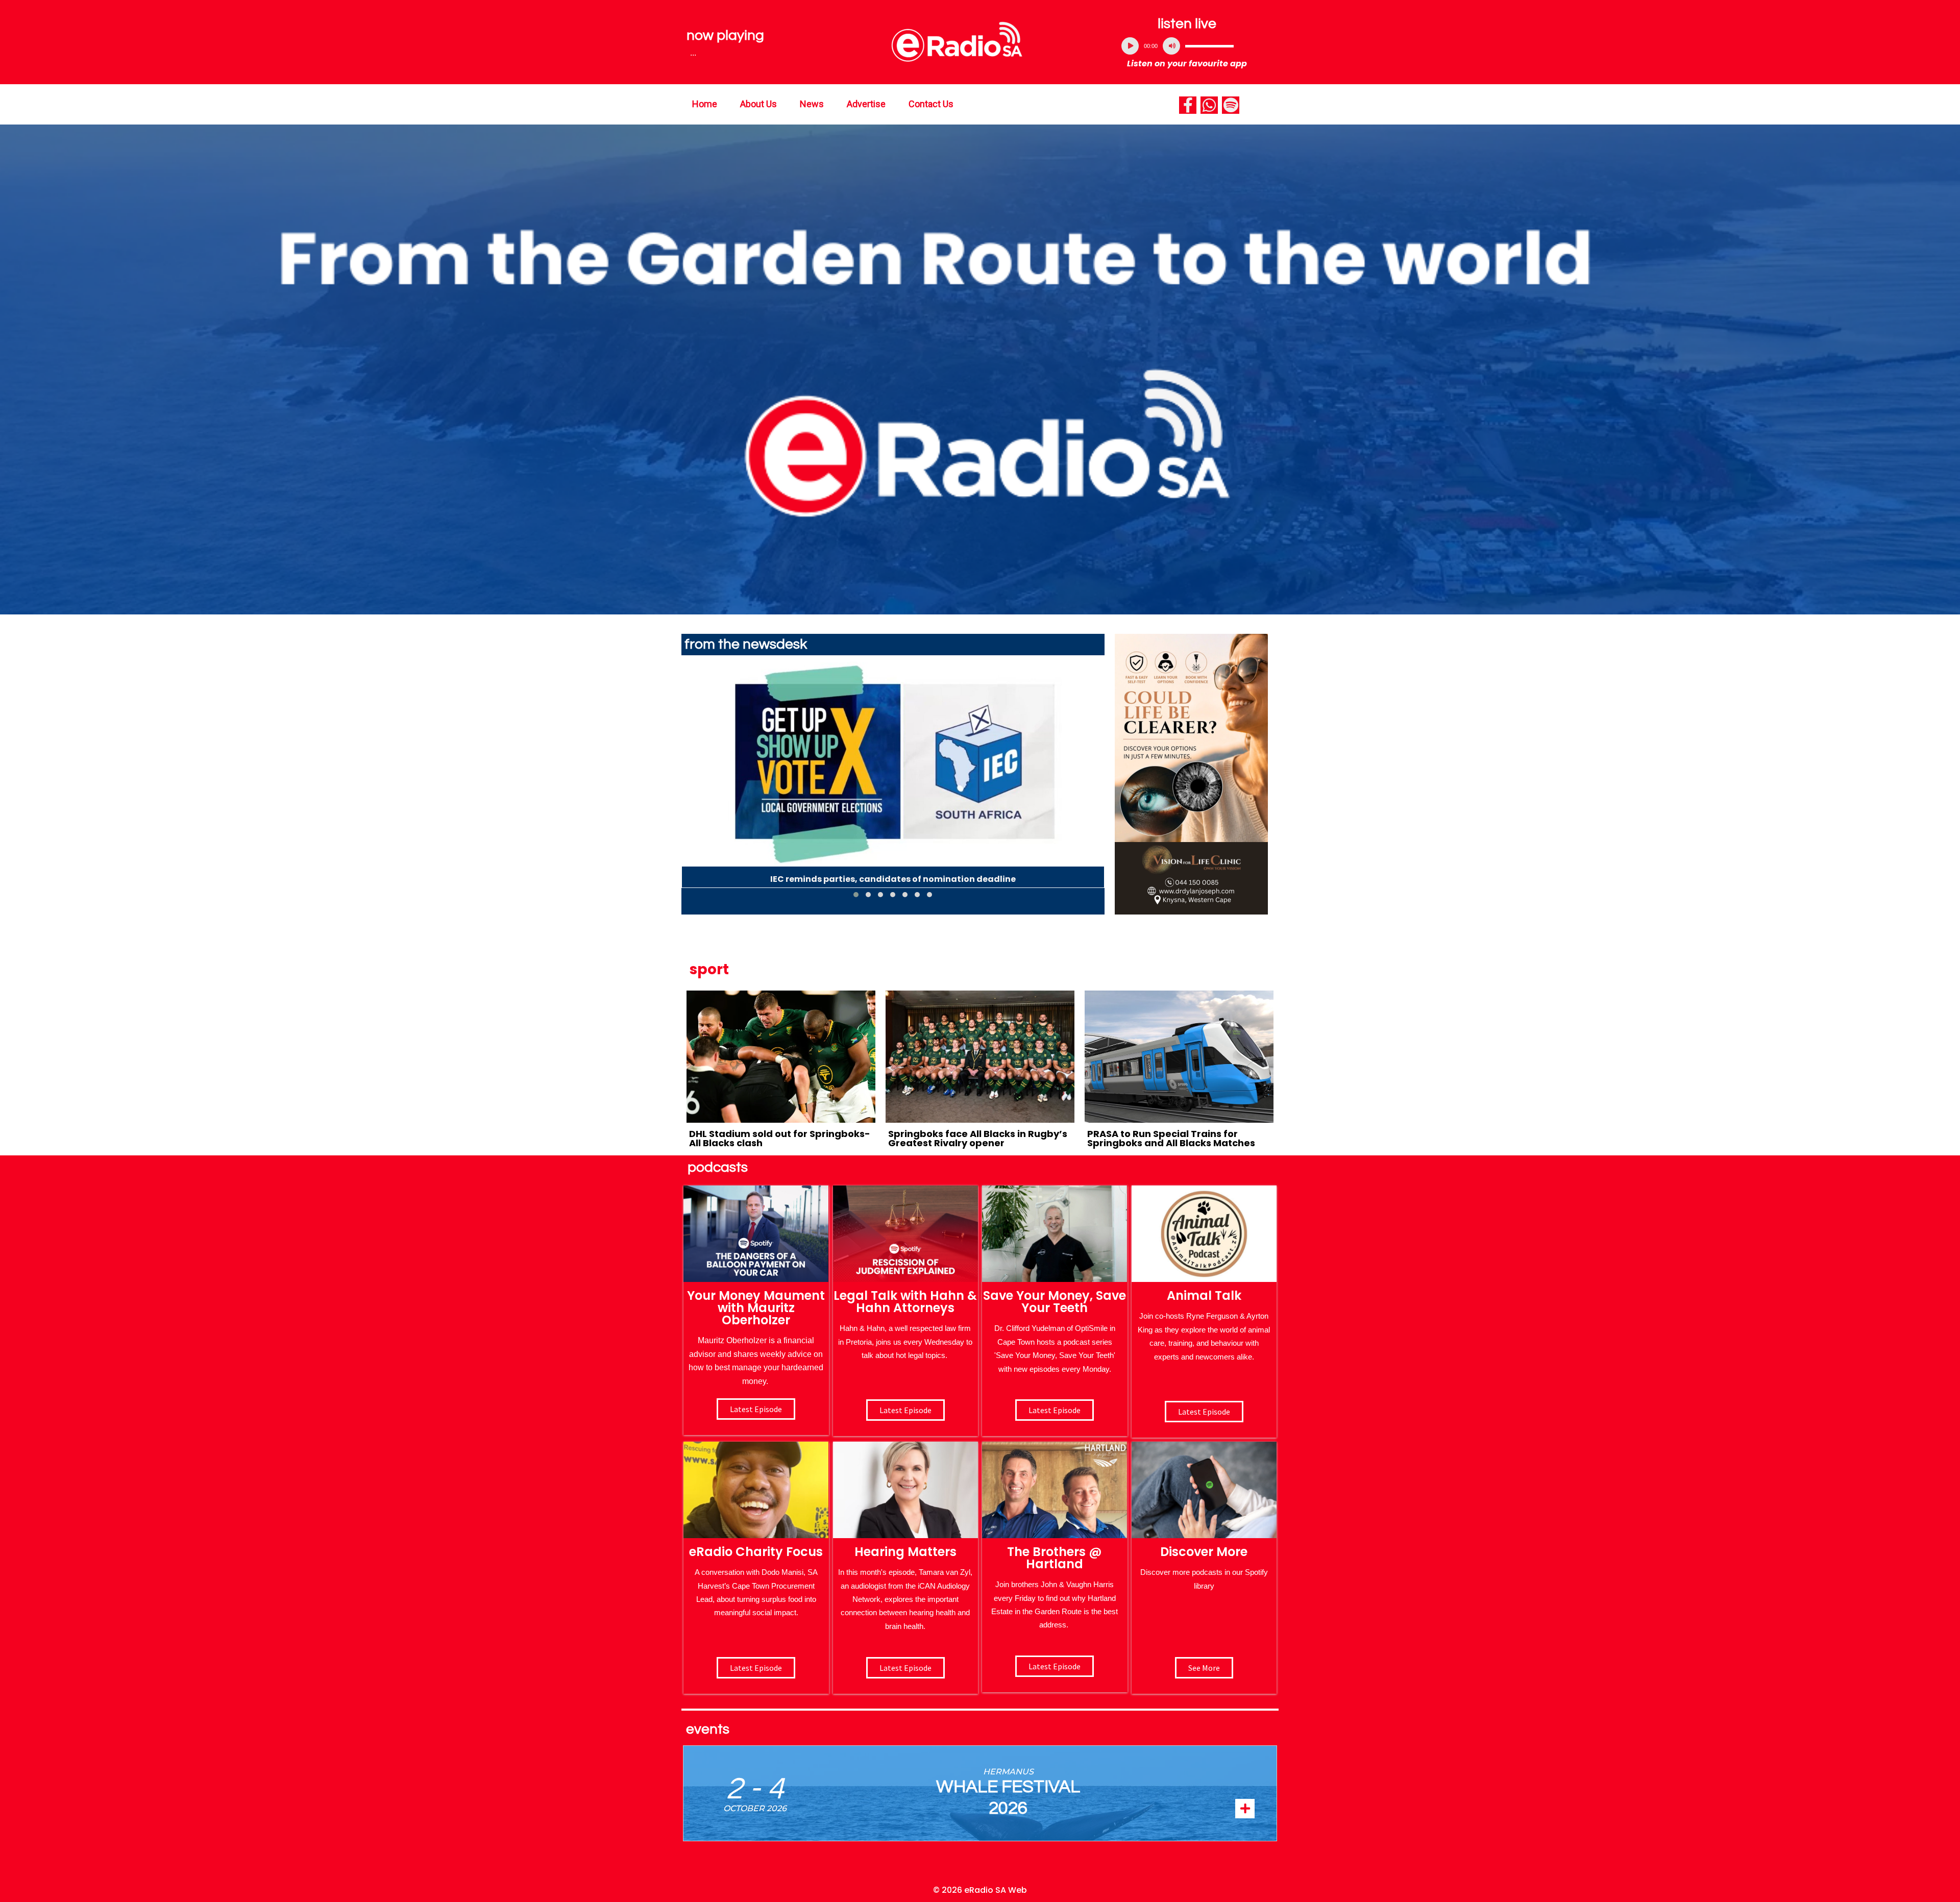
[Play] (1130, 46)
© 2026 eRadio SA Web (980, 1890)
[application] (1187, 46)
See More (1204, 1668)
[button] (856, 895)
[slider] (1209, 46)
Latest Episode (1055, 1410)
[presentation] (689, 781)
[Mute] (1171, 46)
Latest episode (756, 1409)
